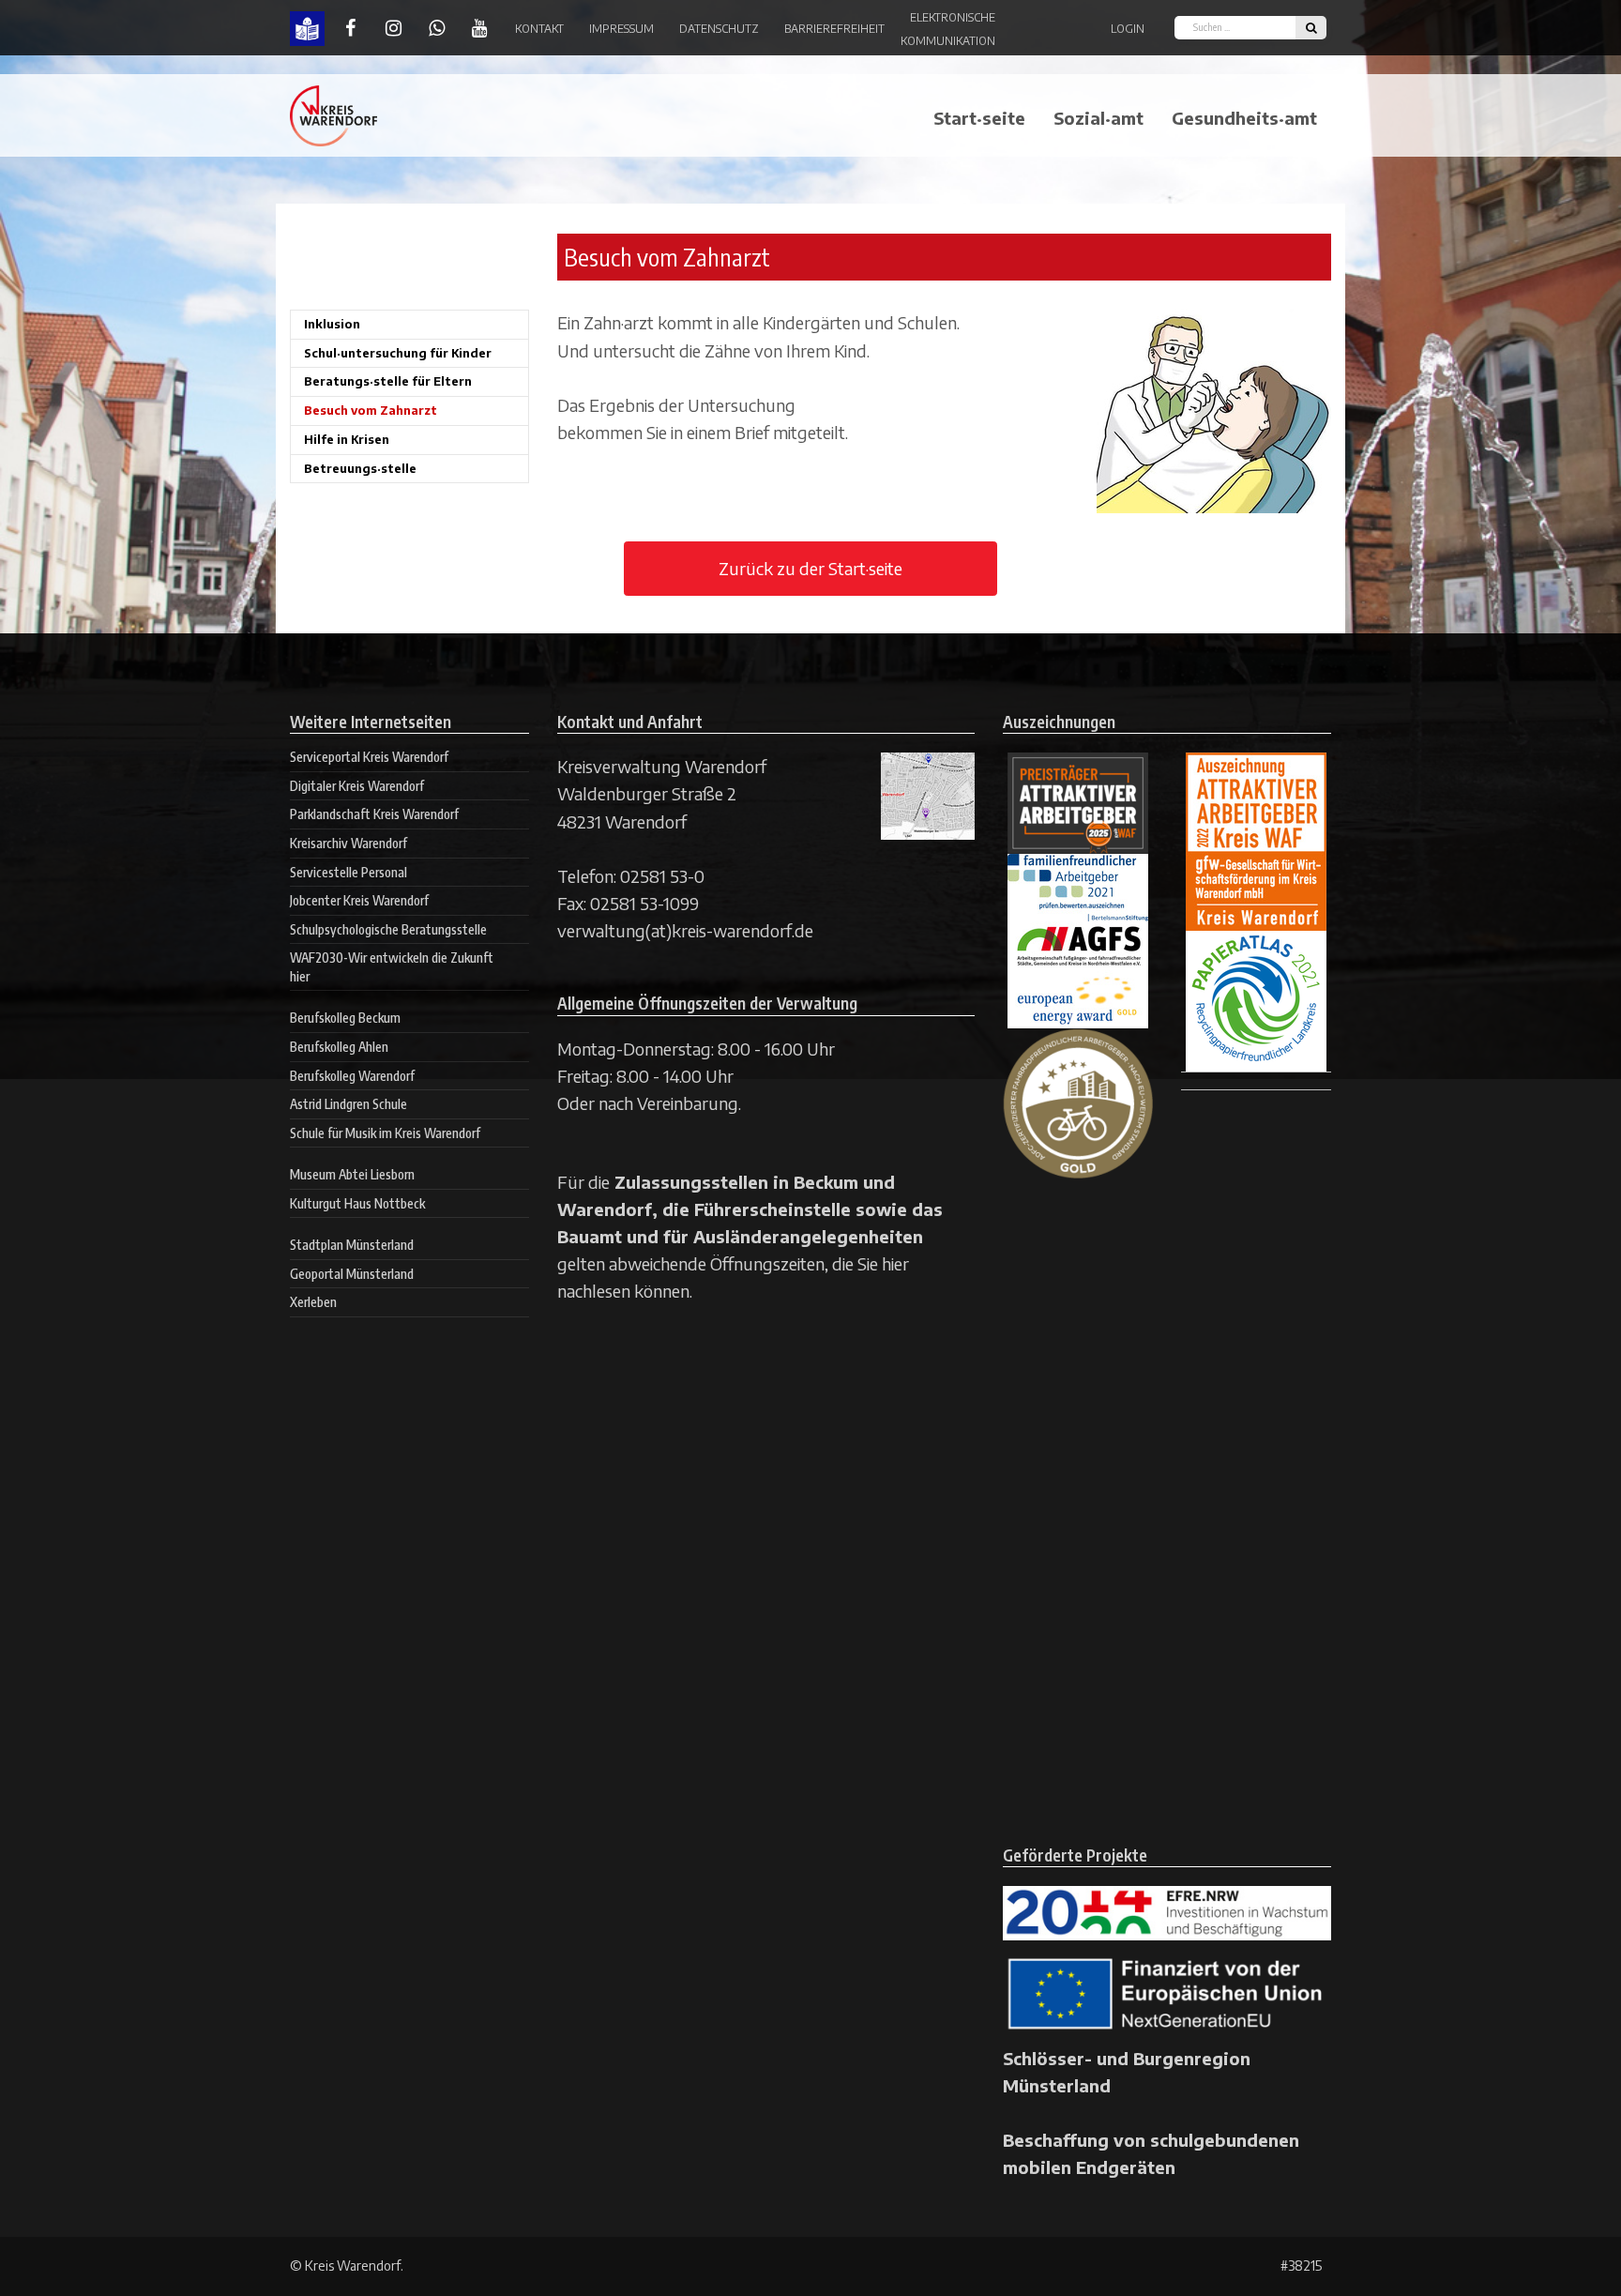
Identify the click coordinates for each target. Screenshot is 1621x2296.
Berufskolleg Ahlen (339, 1047)
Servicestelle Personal (348, 872)
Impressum (621, 29)
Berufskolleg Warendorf (352, 1076)
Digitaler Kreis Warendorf (357, 786)
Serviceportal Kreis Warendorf (369, 757)
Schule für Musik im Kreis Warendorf (385, 1133)
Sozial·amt (1098, 118)
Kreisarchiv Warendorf (348, 843)
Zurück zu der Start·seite (810, 568)
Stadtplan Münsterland (352, 1245)
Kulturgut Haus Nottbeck (357, 1203)
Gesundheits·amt (1244, 118)
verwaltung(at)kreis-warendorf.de (685, 930)
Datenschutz (719, 29)
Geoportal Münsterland (352, 1274)
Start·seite (979, 118)
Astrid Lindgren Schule (348, 1104)
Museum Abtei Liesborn (352, 1174)
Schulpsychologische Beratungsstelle (388, 929)
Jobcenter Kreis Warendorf (359, 900)
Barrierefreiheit (834, 29)
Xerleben (313, 1302)
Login (1128, 29)
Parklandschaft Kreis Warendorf (374, 814)
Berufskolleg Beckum (345, 1018)
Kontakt (539, 29)
